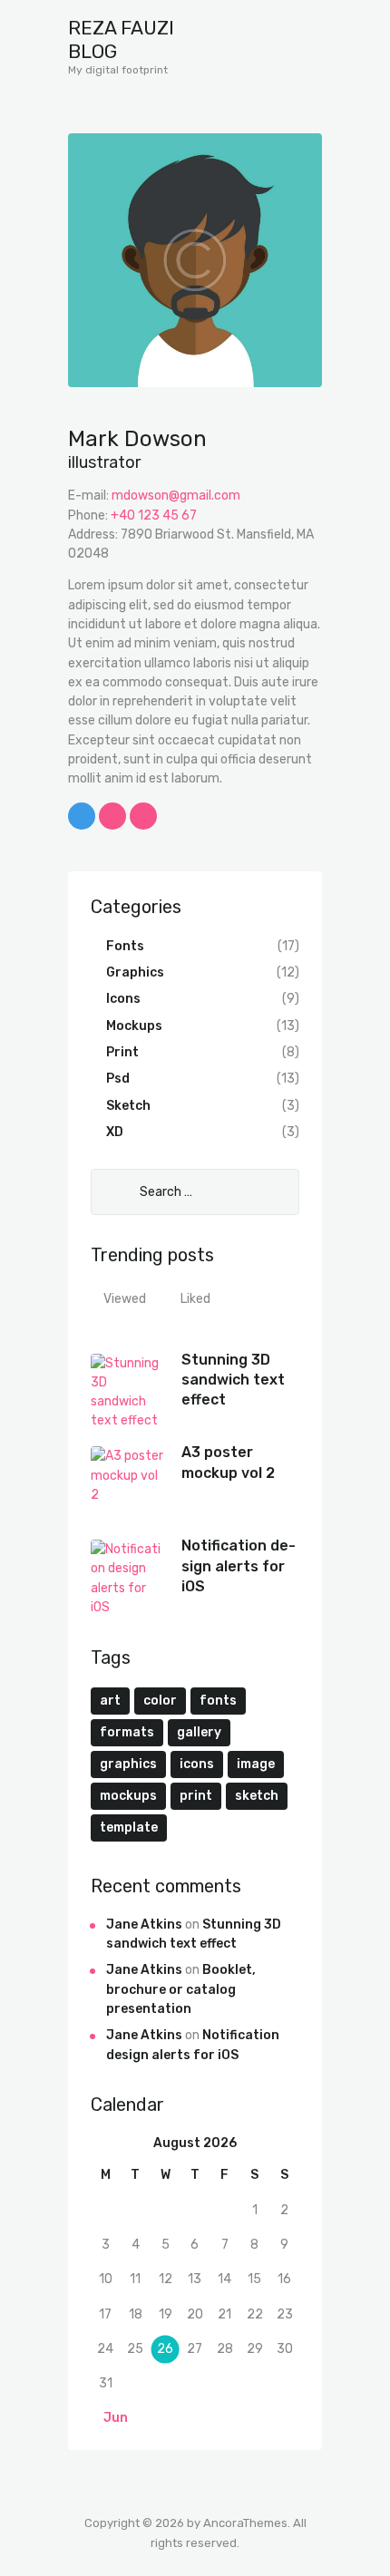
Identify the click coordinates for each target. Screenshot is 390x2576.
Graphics (135, 972)
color (160, 1701)
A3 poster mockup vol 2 (228, 1462)
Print (122, 1052)
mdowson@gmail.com (176, 496)
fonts (218, 1701)
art (110, 1701)
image (256, 1764)
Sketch (128, 1106)
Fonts (125, 946)
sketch (257, 1796)
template (129, 1828)
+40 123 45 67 (154, 515)
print (196, 1796)
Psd (118, 1079)
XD (115, 1132)
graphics (128, 1764)
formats (127, 1732)
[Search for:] (195, 1192)
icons (197, 1764)
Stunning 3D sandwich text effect (233, 1380)
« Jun (111, 2418)
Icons (123, 999)
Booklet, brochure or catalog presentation (181, 1989)
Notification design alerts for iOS (239, 1566)
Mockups (134, 1026)
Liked (195, 1299)
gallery (199, 1732)
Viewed (125, 1299)
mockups (128, 1796)
